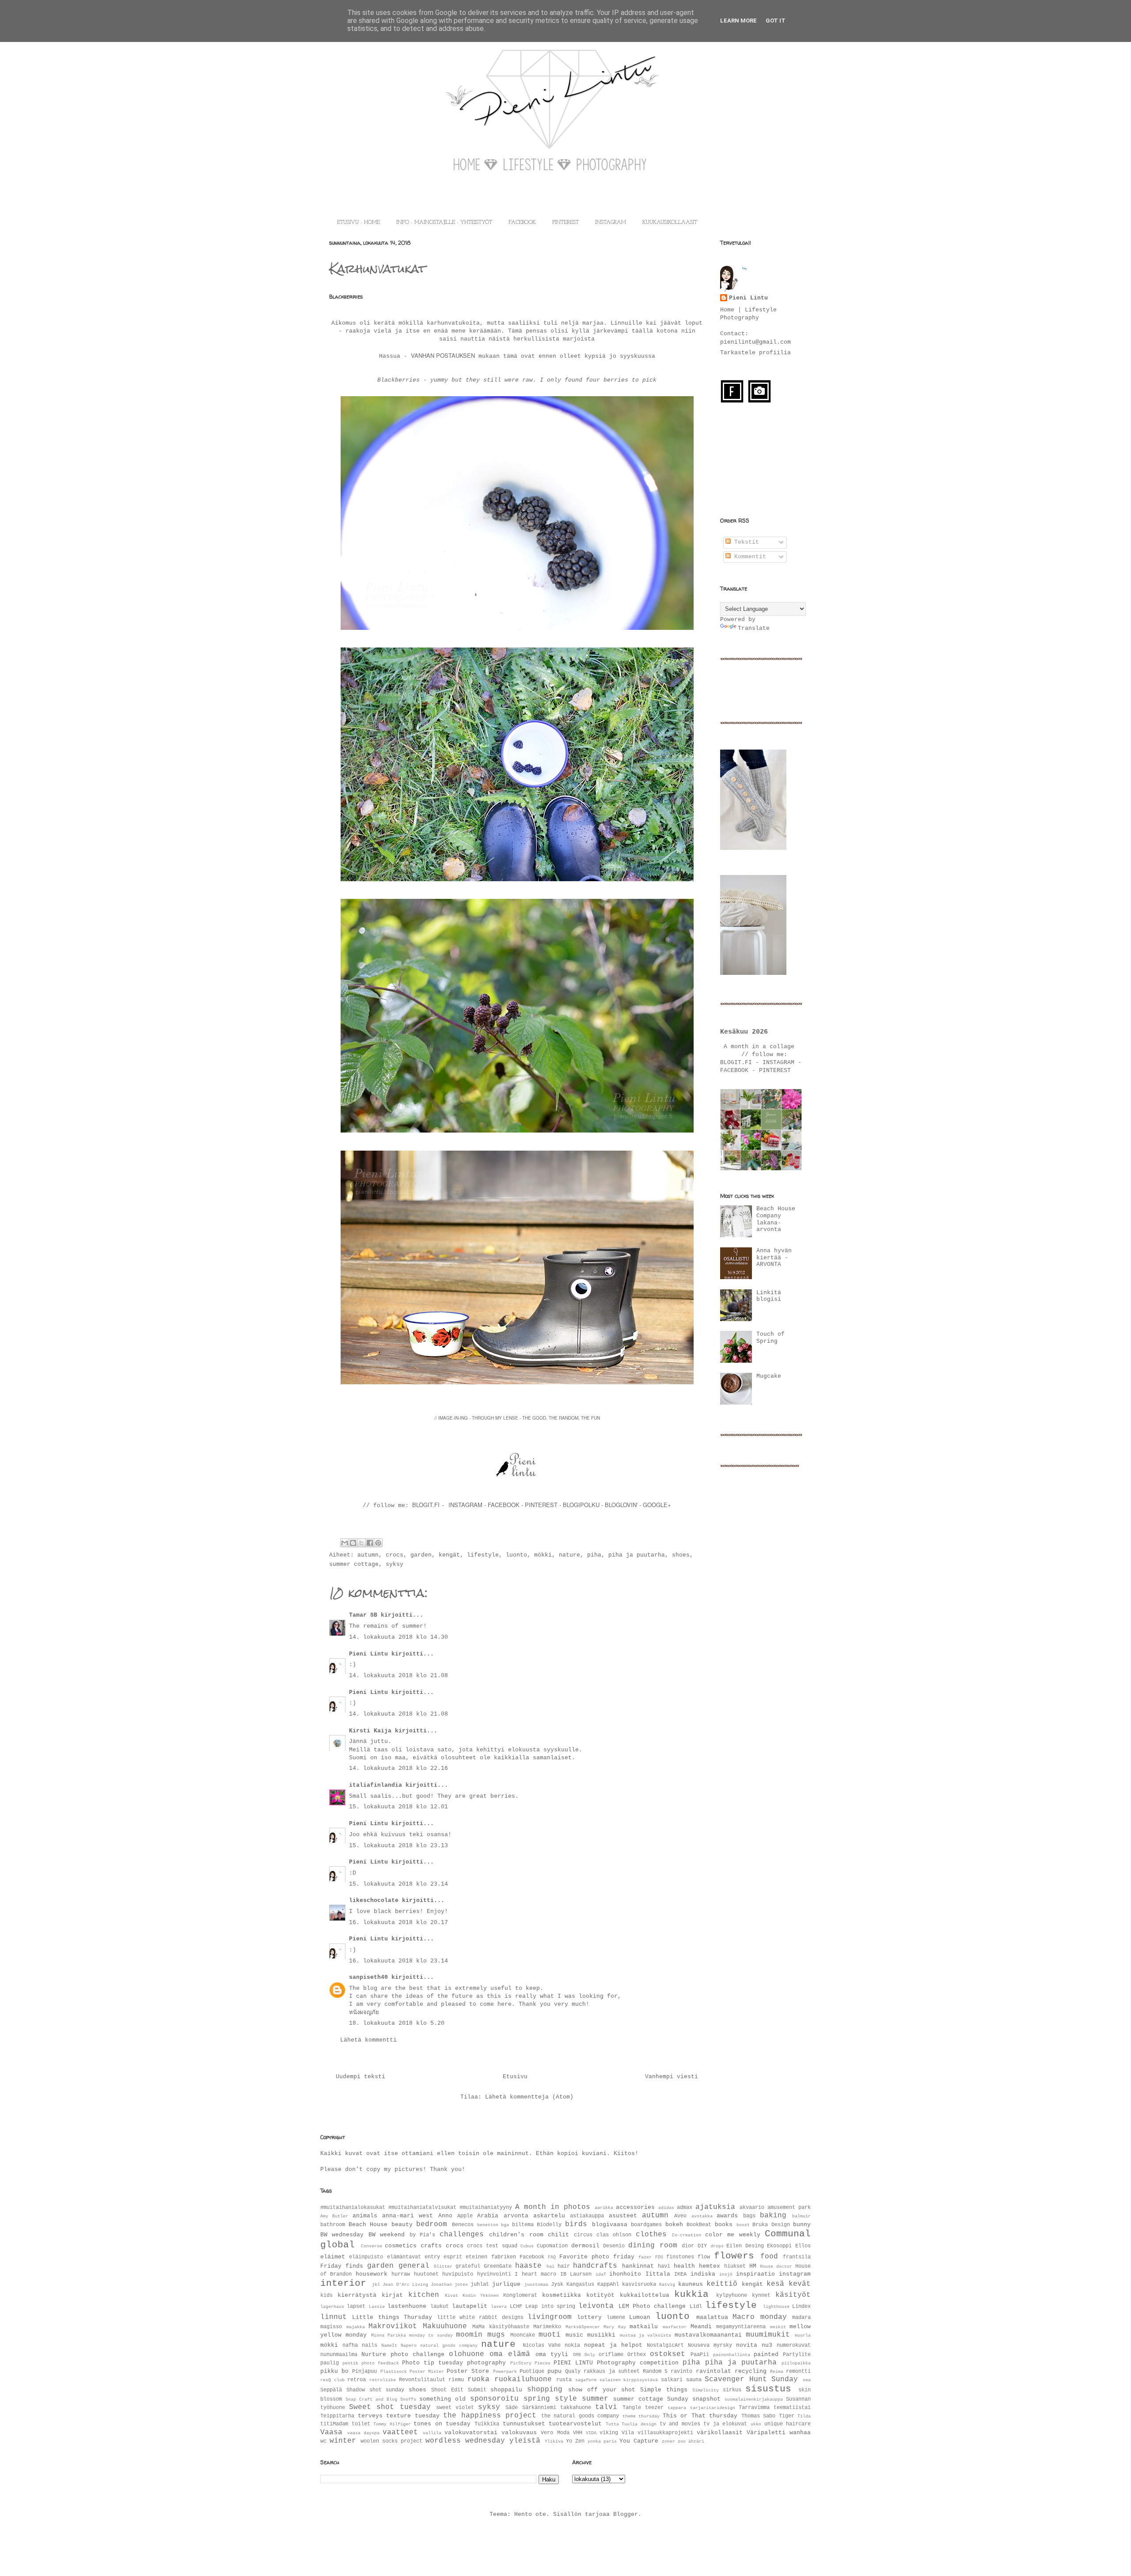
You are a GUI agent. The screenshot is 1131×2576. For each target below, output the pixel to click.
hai (550, 2266)
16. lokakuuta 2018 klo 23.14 (399, 1961)
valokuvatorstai (471, 2433)
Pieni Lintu (368, 1654)
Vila (628, 2433)
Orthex (637, 2355)
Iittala (658, 2274)
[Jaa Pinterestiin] (378, 1543)
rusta (564, 2380)
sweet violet (455, 2408)
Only (590, 2355)
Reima (777, 2371)
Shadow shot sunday (376, 2390)
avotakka (702, 2216)
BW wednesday (342, 2235)
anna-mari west (408, 2216)
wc (323, 2441)
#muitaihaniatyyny (486, 2208)
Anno (445, 2216)
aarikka (604, 2208)
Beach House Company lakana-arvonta (776, 1219)
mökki (543, 1555)
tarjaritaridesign (713, 2408)
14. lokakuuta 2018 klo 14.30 (399, 1637)
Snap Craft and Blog (371, 2399)
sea (807, 2380)
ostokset (668, 2354)
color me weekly (733, 2235)
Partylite (797, 2355)
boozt (743, 2225)
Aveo (680, 2216)
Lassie (377, 2307)
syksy (395, 1564)
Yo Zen (575, 2441)
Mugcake (769, 1376)
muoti (550, 2335)
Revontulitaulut (422, 2380)
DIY (702, 2246)
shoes (681, 1555)
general (414, 2266)
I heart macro (535, 2274)
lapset (356, 2307)
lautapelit (470, 2306)
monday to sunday (431, 2335)
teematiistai (792, 2408)
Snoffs (408, 2399)
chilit (558, 2235)
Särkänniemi (539, 2408)
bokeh (674, 2225)
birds (576, 2224)
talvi (606, 2407)
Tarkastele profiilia (755, 353)
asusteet (623, 2216)
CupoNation (552, 2246)
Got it (776, 21)
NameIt (389, 2345)
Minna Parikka (389, 2335)
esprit (453, 2257)
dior (688, 2246)
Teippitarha (337, 2416)
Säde (512, 2408)
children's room (516, 2235)
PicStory (521, 2363)
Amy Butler (334, 2216)
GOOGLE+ (657, 1505)
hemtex (710, 2266)
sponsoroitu (494, 2399)
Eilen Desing (745, 2246)
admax (685, 2208)
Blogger (626, 2514)
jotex (461, 2284)
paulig (330, 2363)
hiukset (735, 2266)
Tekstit (745, 542)
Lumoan (640, 2317)
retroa (357, 2380)
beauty (402, 2225)
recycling (751, 2371)
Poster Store (468, 2371)
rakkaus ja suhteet (611, 2371)
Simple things (664, 2390)
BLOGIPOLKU (581, 1505)
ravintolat (714, 2371)
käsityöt (793, 2295)
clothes (651, 2235)
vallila (432, 2433)
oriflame (611, 2355)
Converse (372, 2246)
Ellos (803, 2246)
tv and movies (680, 2424)
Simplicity (706, 2390)
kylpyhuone (732, 2296)
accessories (635, 2207)
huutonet (426, 2274)
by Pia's (422, 2235)
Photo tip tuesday (433, 2363)
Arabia (488, 2216)
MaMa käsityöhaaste (501, 2327)
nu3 (767, 2345)
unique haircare (788, 2424)
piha (594, 1555)
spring (537, 2399)
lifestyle (483, 1555)
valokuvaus (519, 2433)
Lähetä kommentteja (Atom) (529, 2097)
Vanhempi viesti (672, 2077)
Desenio (614, 2246)
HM (753, 2266)
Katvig (667, 2284)
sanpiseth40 (368, 1977)
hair (564, 2266)
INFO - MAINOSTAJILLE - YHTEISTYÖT (444, 223)
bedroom (432, 2224)
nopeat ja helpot (613, 2345)
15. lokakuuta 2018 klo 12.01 (399, 1807)
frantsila (797, 2257)
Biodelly (549, 2225)
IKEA (680, 2274)
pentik (350, 2363)
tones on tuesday (442, 2424)
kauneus (691, 2284)
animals (365, 2216)
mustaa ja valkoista (646, 2335)
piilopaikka (796, 2363)
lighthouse (776, 2307)
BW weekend (387, 2235)
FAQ (552, 2257)
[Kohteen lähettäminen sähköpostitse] (345, 1543)
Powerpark (505, 2371)
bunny (802, 2225)
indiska (703, 2274)
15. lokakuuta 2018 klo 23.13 (399, 1846)
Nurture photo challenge (403, 2354)
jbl (376, 2284)
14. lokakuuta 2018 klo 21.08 (399, 1676)
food (769, 2257)
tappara (677, 2408)
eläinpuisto (366, 2257)
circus (583, 2235)
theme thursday (641, 2416)
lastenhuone (407, 2306)
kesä (775, 2284)
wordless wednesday (465, 2441)
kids (326, 2296)
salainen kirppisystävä (629, 2380)
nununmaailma (339, 2355)
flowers (734, 2256)
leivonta (596, 2306)
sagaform (586, 2380)
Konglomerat (520, 2296)
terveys (370, 2416)
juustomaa (536, 2284)
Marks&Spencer (583, 2327)
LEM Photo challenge (652, 2306)
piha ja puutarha (637, 1555)
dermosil (585, 2246)
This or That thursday (700, 2416)
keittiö (722, 2284)
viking (609, 2433)
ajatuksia (715, 2207)
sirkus (732, 2390)
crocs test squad (492, 2246)
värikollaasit (720, 2433)
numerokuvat (794, 2345)
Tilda (804, 2416)
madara (801, 2318)
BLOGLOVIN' (622, 1505)
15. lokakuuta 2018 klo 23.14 (399, 1884)
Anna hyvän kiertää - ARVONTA (774, 1258)
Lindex (801, 2307)
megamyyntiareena (741, 2327)
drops (717, 2246)
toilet (361, 2424)
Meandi (701, 2327)
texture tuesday (413, 2416)
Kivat (452, 2296)
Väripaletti (766, 2433)
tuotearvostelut (575, 2424)
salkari (672, 2380)
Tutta (612, 2424)
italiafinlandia (376, 1785)
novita (747, 2345)
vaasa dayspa (363, 2433)
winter (343, 2441)
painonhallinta (732, 2355)
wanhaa (800, 2433)
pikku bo (334, 2371)
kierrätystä (357, 2295)
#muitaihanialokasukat (353, 2208)
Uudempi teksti (361, 2077)
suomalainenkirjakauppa (754, 2399)
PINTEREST (565, 223)
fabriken (504, 2257)
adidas (666, 2208)
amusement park (789, 2208)
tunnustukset (524, 2424)
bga (505, 2225)
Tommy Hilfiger (392, 2424)
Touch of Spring (770, 1338)
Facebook (532, 2257)
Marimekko (547, 2327)
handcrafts (595, 2266)
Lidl (696, 2307)
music (574, 2335)
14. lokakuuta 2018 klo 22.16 (399, 1768)
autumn (368, 1555)
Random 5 (655, 2371)
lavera (499, 2307)
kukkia (691, 2294)
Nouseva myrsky (710, 2345)
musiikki (601, 2335)
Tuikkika (487, 2424)
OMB (577, 2355)
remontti (798, 2371)
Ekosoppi (779, 2246)
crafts (431, 2246)
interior (343, 2283)
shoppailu (506, 2390)
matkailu (644, 2327)
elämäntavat (404, 2257)
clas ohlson (614, 2235)
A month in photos (553, 2207)
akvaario (752, 2208)
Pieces (543, 2363)
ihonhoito (625, 2274)
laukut (440, 2307)
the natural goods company (580, 2416)
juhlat (480, 2284)
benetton (488, 2225)
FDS (659, 2257)
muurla (803, 2335)
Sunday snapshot (694, 2399)
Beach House (368, 2225)
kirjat (392, 2295)
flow (704, 2257)
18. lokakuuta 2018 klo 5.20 (397, 2023)
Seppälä (331, 2390)
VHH (578, 2433)
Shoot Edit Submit (459, 2390)
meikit (778, 2327)
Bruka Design (771, 2225)
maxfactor (675, 2327)
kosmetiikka (562, 2295)
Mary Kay (615, 2327)
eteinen (476, 2257)
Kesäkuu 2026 (744, 1032)
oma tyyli (552, 2354)
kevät (800, 2284)
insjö (726, 2274)
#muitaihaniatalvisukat (422, 2208)
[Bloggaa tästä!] (353, 1543)
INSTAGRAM (611, 223)
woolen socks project (391, 2441)
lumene (616, 2318)
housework (372, 2274)
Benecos (463, 2225)
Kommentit (748, 557)
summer (595, 2399)
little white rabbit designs (480, 2318)
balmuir (801, 2216)
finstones (680, 2257)
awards (727, 2216)
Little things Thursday (392, 2317)
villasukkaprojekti (665, 2433)
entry (432, 2257)
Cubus (527, 2246)
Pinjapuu (364, 2371)
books (724, 2225)
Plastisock (394, 2371)
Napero (409, 2345)
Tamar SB (363, 1615)
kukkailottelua (645, 2295)
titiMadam (334, 2424)
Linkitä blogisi (769, 1296)
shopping (545, 2390)
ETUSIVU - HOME (359, 223)
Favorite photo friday (597, 2257)
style (566, 2399)
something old (442, 2399)
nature (569, 1555)
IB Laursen (576, 2274)
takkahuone (576, 2408)
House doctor (776, 2266)
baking (773, 2216)
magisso (331, 2327)
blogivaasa (610, 2225)
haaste (528, 2266)
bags (749, 2216)
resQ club (332, 2380)
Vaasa (331, 2432)
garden (421, 1555)
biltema (523, 2225)
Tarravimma (754, 2408)
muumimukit (768, 2335)
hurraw (401, 2274)
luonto (516, 1555)
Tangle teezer (643, 2408)
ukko (756, 2424)
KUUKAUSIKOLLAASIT (670, 223)
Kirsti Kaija (370, 1731)
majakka (356, 2327)
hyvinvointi (494, 2274)
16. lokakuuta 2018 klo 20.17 (399, 1923)
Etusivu (515, 2077)
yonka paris (602, 2441)
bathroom (333, 2225)
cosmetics (401, 2246)
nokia (572, 2345)
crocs (395, 1555)
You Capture (639, 2441)
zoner (668, 2441)
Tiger (787, 2416)
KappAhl (608, 2284)
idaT (601, 2274)
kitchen (424, 2295)
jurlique (506, 2284)
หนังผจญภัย (364, 2013)
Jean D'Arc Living (405, 2284)
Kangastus (580, 2284)
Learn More (738, 21)
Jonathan (441, 2284)
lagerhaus (332, 2307)
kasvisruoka (639, 2284)
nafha (350, 2345)
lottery (589, 2317)
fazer (645, 2257)
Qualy (573, 2371)
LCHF (516, 2307)
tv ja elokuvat (725, 2424)
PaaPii (700, 2355)
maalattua (712, 2317)
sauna (694, 2380)
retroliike (383, 2380)
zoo (682, 2441)
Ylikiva (554, 2441)
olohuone (467, 2354)
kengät (449, 1555)
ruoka (478, 2379)
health (684, 2266)
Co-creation (687, 2235)
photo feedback (380, 2363)
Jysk (557, 2284)
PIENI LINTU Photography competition (616, 2363)
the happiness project (490, 2416)
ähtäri (696, 2441)
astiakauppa (587, 2216)
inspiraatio (755, 2274)
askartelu (549, 2216)
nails (370, 2345)
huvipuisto (458, 2274)
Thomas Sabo (759, 2416)
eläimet (333, 2257)
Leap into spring (550, 2307)
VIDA (591, 2433)
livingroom (550, 2317)
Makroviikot (393, 2326)
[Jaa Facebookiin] (370, 1543)
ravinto (681, 2371)
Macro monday (759, 2317)
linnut (334, 2317)
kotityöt (600, 2295)
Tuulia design (639, 2424)
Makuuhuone (445, 2326)
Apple (465, 2216)
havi (664, 2266)
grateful (468, 2266)
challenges (462, 2235)
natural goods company (449, 2345)
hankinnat (638, 2266)
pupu (554, 2371)
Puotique (532, 2371)
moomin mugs (480, 2335)
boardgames (646, 2225)
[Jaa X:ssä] (361, 1543)
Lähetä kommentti (368, 2040)
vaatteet (400, 2432)
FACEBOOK (522, 223)
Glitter (443, 2266)
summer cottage (354, 1564)
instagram (795, 2274)
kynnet (761, 2296)
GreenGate (498, 2266)
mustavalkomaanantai (708, 2335)
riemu (456, 2380)
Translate (754, 628)
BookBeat (699, 2225)
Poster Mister (427, 2371)
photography (486, 2363)
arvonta (516, 2216)
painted (766, 2354)
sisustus (768, 2389)
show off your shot (602, 2390)
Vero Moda (555, 2433)
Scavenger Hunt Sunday (751, 2379)
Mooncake (523, 2335)
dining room (653, 2246)
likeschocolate (374, 1900)
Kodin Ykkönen (481, 2296)
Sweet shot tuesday (390, 2407)
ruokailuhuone (523, 2379)
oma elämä (510, 2354)
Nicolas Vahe (542, 2345)
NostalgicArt (665, 2345)
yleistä (525, 2441)
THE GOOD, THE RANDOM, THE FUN (561, 1418)
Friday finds (342, 2266)
